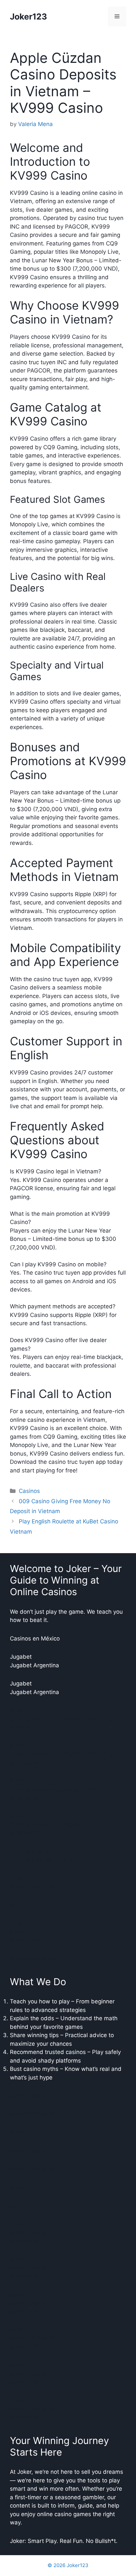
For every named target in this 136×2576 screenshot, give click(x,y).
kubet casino (27, 2241)
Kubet (18, 1710)
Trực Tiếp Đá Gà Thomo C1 (46, 1860)
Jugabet (21, 1657)
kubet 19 (21, 2132)
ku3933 (20, 2206)
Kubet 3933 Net (31, 1932)
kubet (17, 2224)
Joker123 (28, 17)
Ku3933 (20, 1905)
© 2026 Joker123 (68, 2565)
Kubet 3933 (26, 1940)
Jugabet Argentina (34, 1665)
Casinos (29, 1491)
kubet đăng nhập (33, 1958)
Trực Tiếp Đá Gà (32, 1851)
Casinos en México (35, 1638)
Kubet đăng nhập (33, 1887)
